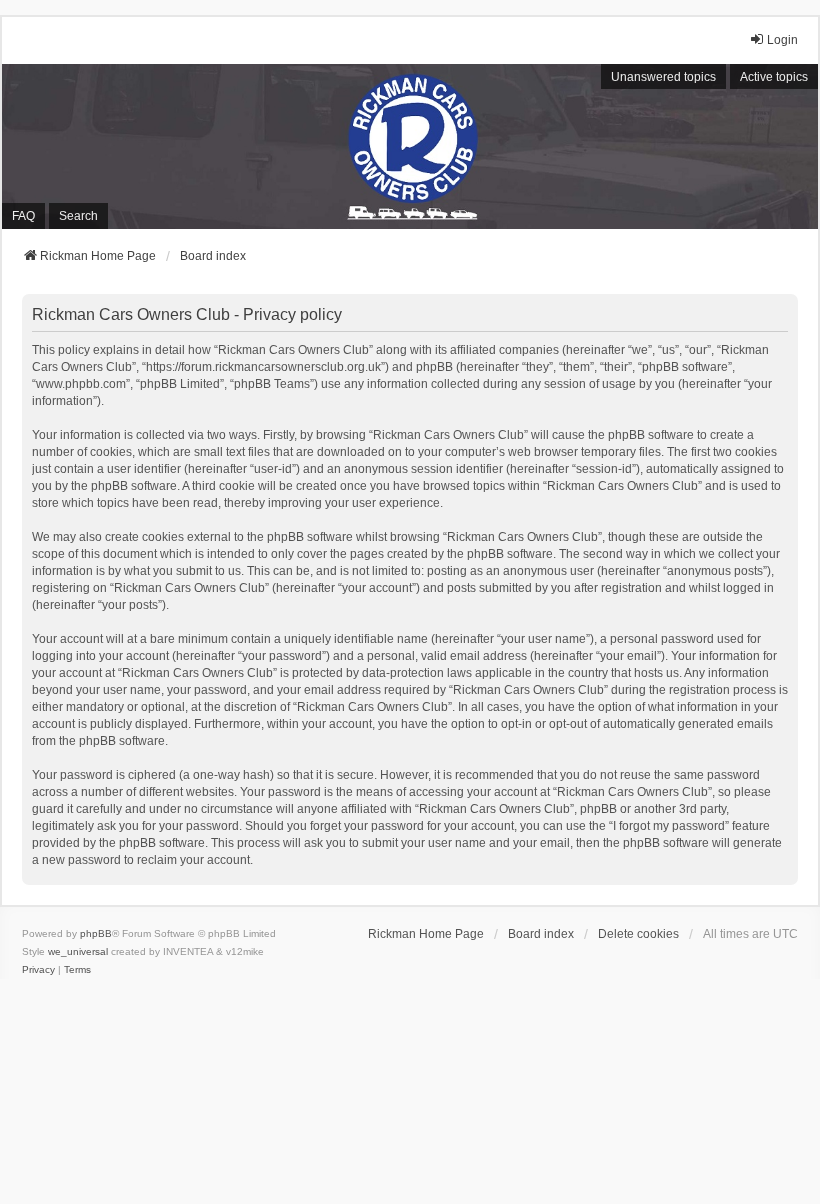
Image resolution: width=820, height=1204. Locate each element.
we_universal (78, 951)
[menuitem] (38, 970)
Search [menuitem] (78, 216)
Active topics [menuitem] (774, 77)
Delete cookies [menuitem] (638, 934)
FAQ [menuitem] (23, 216)
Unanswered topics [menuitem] (663, 77)
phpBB (96, 933)
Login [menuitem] (782, 40)
